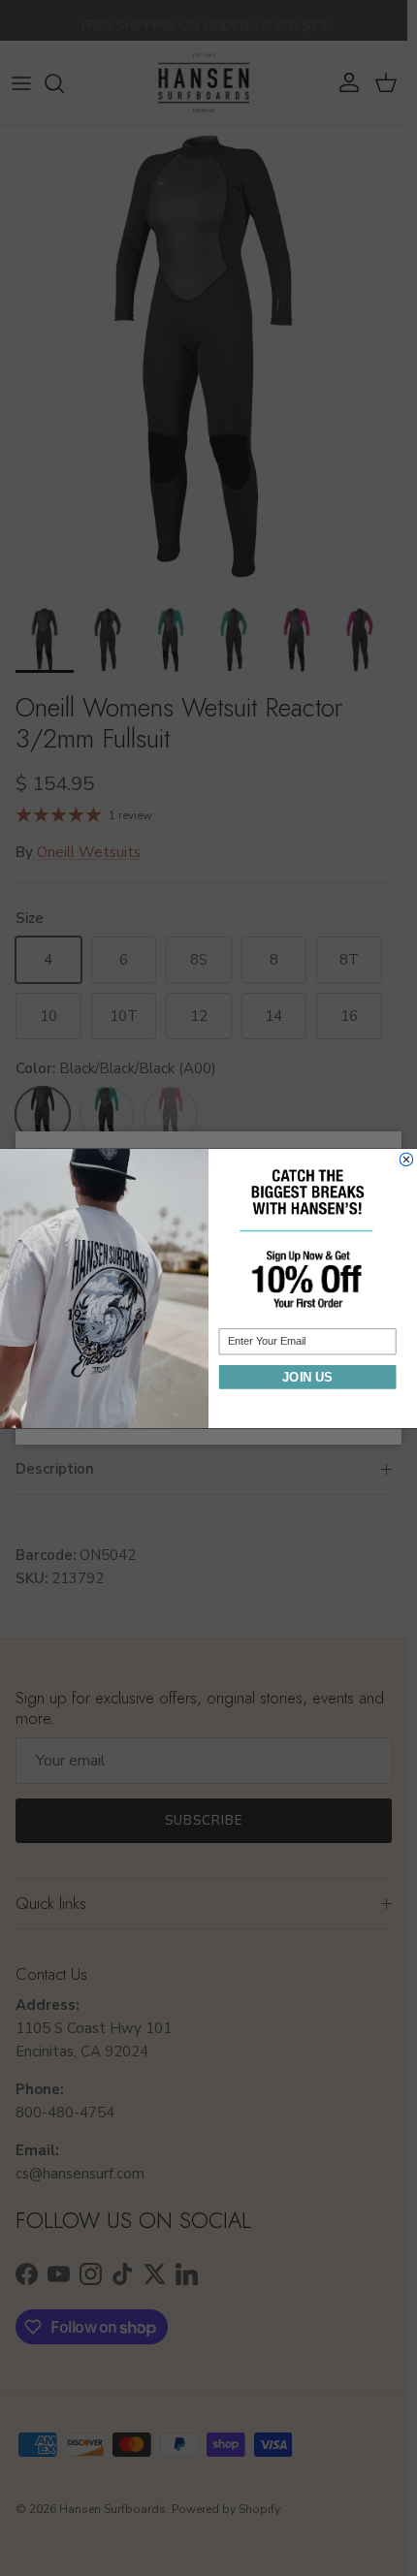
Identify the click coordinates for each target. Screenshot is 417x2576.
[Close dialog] (406, 1159)
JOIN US (307, 1376)
